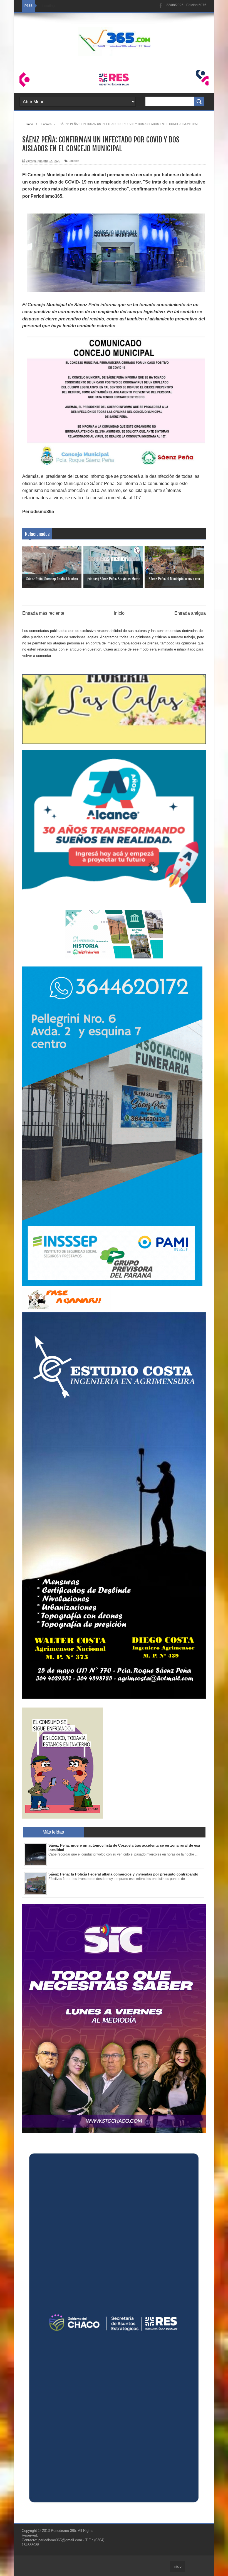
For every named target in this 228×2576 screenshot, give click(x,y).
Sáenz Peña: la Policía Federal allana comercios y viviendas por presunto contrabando (123, 1874)
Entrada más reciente (43, 613)
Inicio (119, 613)
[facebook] (161, 6)
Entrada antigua (190, 613)
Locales (74, 161)
